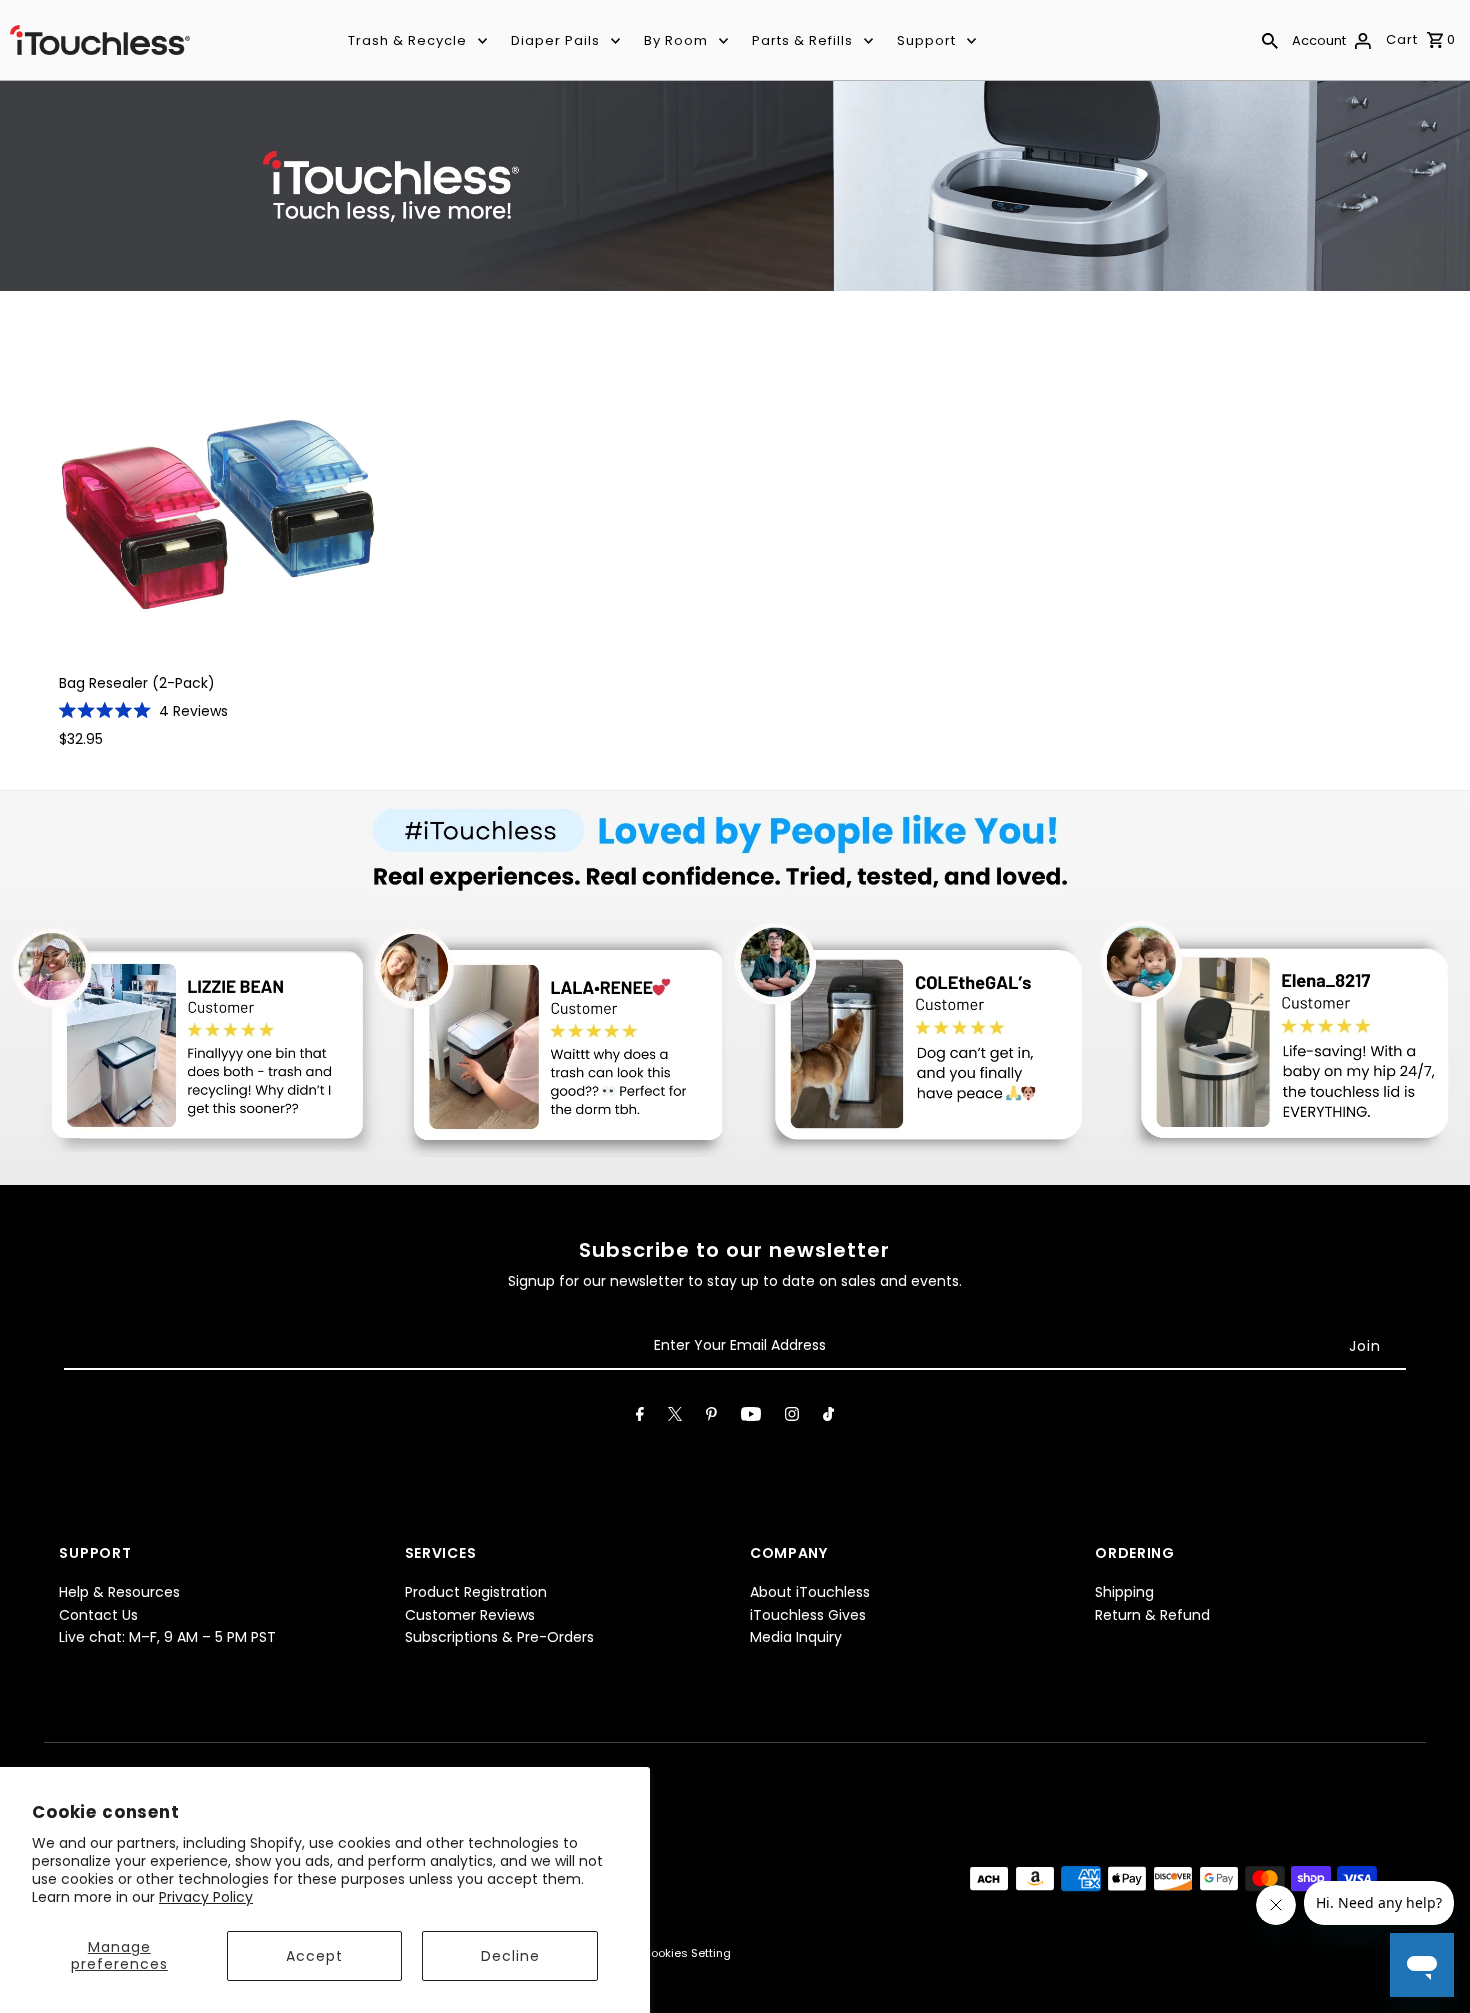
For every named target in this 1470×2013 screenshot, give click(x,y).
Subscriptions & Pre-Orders (499, 1637)
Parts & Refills (802, 40)
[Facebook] (640, 1418)
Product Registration (476, 1592)
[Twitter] (675, 1418)
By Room (676, 40)
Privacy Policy (206, 1897)
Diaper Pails (555, 40)
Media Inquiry (796, 1637)
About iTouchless (810, 1592)
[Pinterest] (711, 1418)
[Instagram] (792, 1418)
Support (926, 40)
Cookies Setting (686, 1953)
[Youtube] (751, 1418)
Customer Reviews (470, 1615)
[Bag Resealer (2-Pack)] (218, 496)
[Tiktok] (828, 1418)
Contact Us (98, 1615)
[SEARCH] (1270, 40)
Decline (510, 1956)
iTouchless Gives (808, 1615)
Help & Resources (119, 1592)
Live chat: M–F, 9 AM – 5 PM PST (167, 1637)
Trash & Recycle (407, 40)
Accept (314, 1956)
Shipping (1124, 1592)
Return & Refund (1152, 1615)
